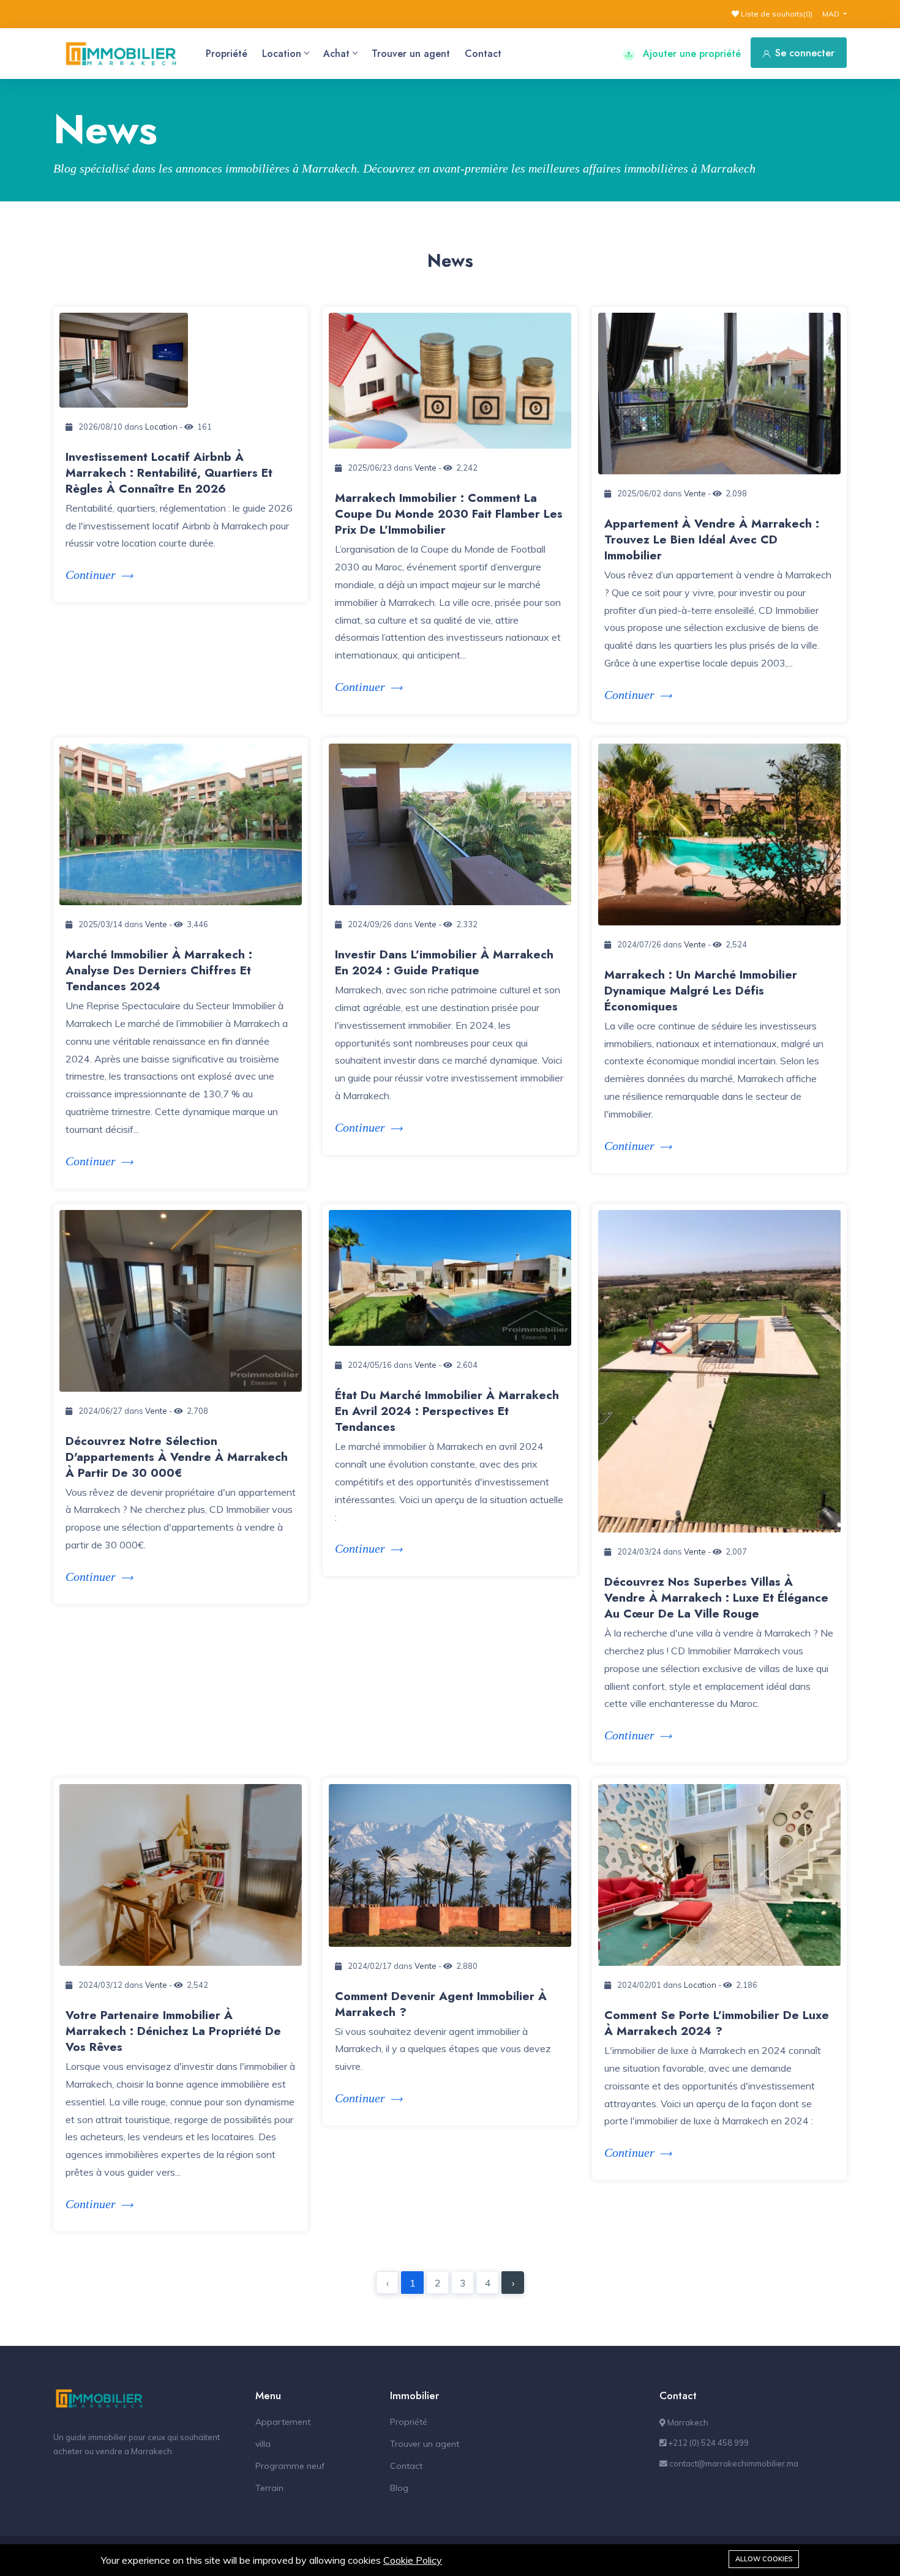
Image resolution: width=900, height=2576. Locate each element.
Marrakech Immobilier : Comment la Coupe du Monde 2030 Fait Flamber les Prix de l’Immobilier (449, 514)
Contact (483, 54)
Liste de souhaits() (776, 14)
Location (282, 54)
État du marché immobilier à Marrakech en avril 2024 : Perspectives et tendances (447, 1411)
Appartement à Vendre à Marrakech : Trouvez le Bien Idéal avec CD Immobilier (712, 539)
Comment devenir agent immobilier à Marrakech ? (441, 2004)
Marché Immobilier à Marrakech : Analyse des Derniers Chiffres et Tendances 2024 (159, 970)
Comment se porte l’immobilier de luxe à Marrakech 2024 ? (717, 2023)
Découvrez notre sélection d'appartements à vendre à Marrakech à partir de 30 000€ (177, 1457)
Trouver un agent (411, 54)
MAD (832, 14)
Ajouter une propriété (690, 54)
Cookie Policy (413, 2560)
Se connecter (805, 53)
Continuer (91, 575)
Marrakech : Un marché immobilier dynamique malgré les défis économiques (701, 991)
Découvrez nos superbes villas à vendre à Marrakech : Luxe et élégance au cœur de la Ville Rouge (716, 1598)
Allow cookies (764, 2559)
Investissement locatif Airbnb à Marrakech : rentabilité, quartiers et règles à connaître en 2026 (169, 473)
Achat (336, 54)
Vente (426, 468)
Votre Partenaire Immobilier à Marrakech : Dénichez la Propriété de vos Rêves (173, 2031)
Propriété (227, 54)
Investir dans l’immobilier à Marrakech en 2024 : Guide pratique (444, 962)
